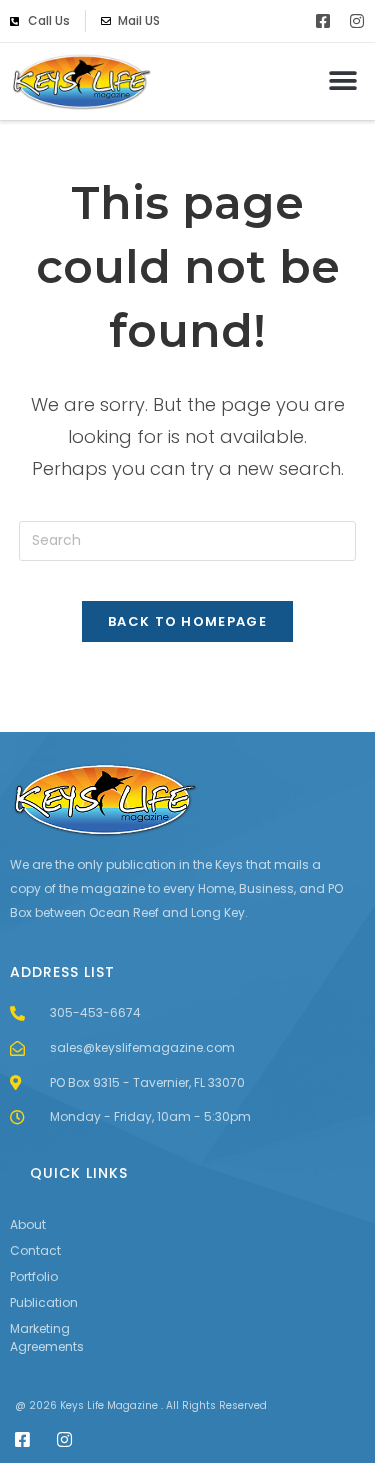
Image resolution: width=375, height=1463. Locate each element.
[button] (342, 81)
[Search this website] (188, 540)
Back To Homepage (187, 621)
